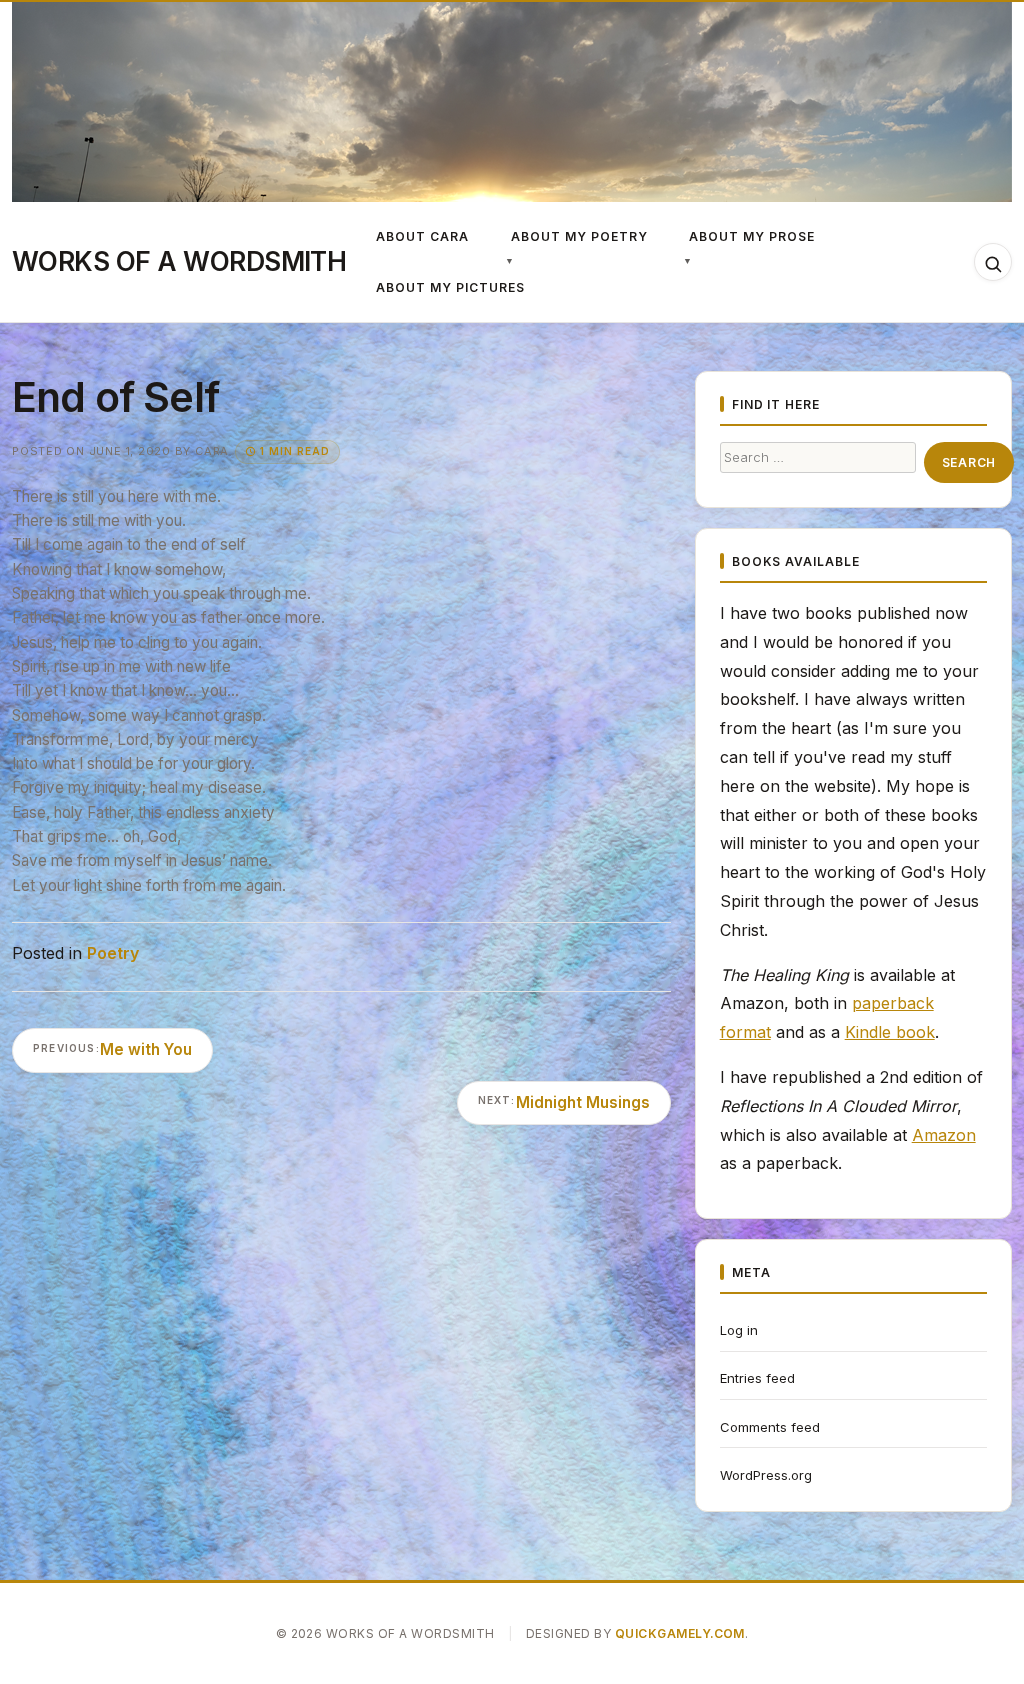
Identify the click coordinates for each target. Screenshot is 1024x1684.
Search (969, 462)
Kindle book (890, 1032)
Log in (739, 1330)
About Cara (422, 236)
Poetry (113, 953)
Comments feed (770, 1427)
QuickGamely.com (680, 1633)
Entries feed (757, 1378)
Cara (212, 451)
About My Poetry (579, 236)
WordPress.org (766, 1475)
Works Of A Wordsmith (179, 261)
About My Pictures (450, 287)
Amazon (944, 1135)
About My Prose (751, 236)
